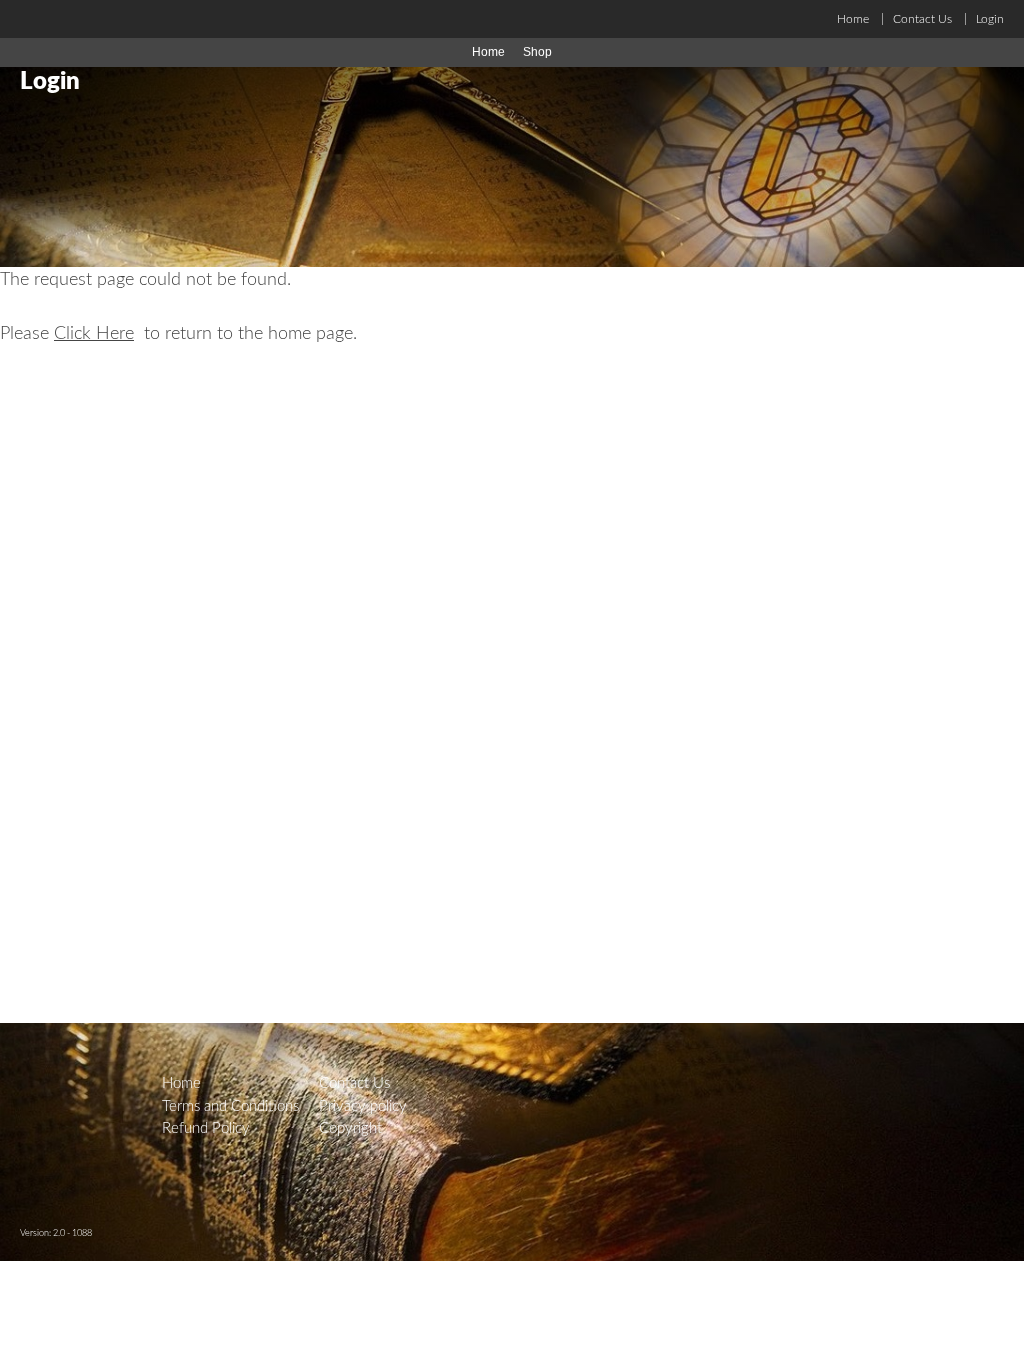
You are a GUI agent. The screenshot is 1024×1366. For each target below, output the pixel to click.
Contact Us (922, 19)
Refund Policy (206, 1128)
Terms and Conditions (230, 1106)
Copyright (350, 1128)
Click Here (94, 334)
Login (990, 19)
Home (853, 19)
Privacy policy (363, 1106)
